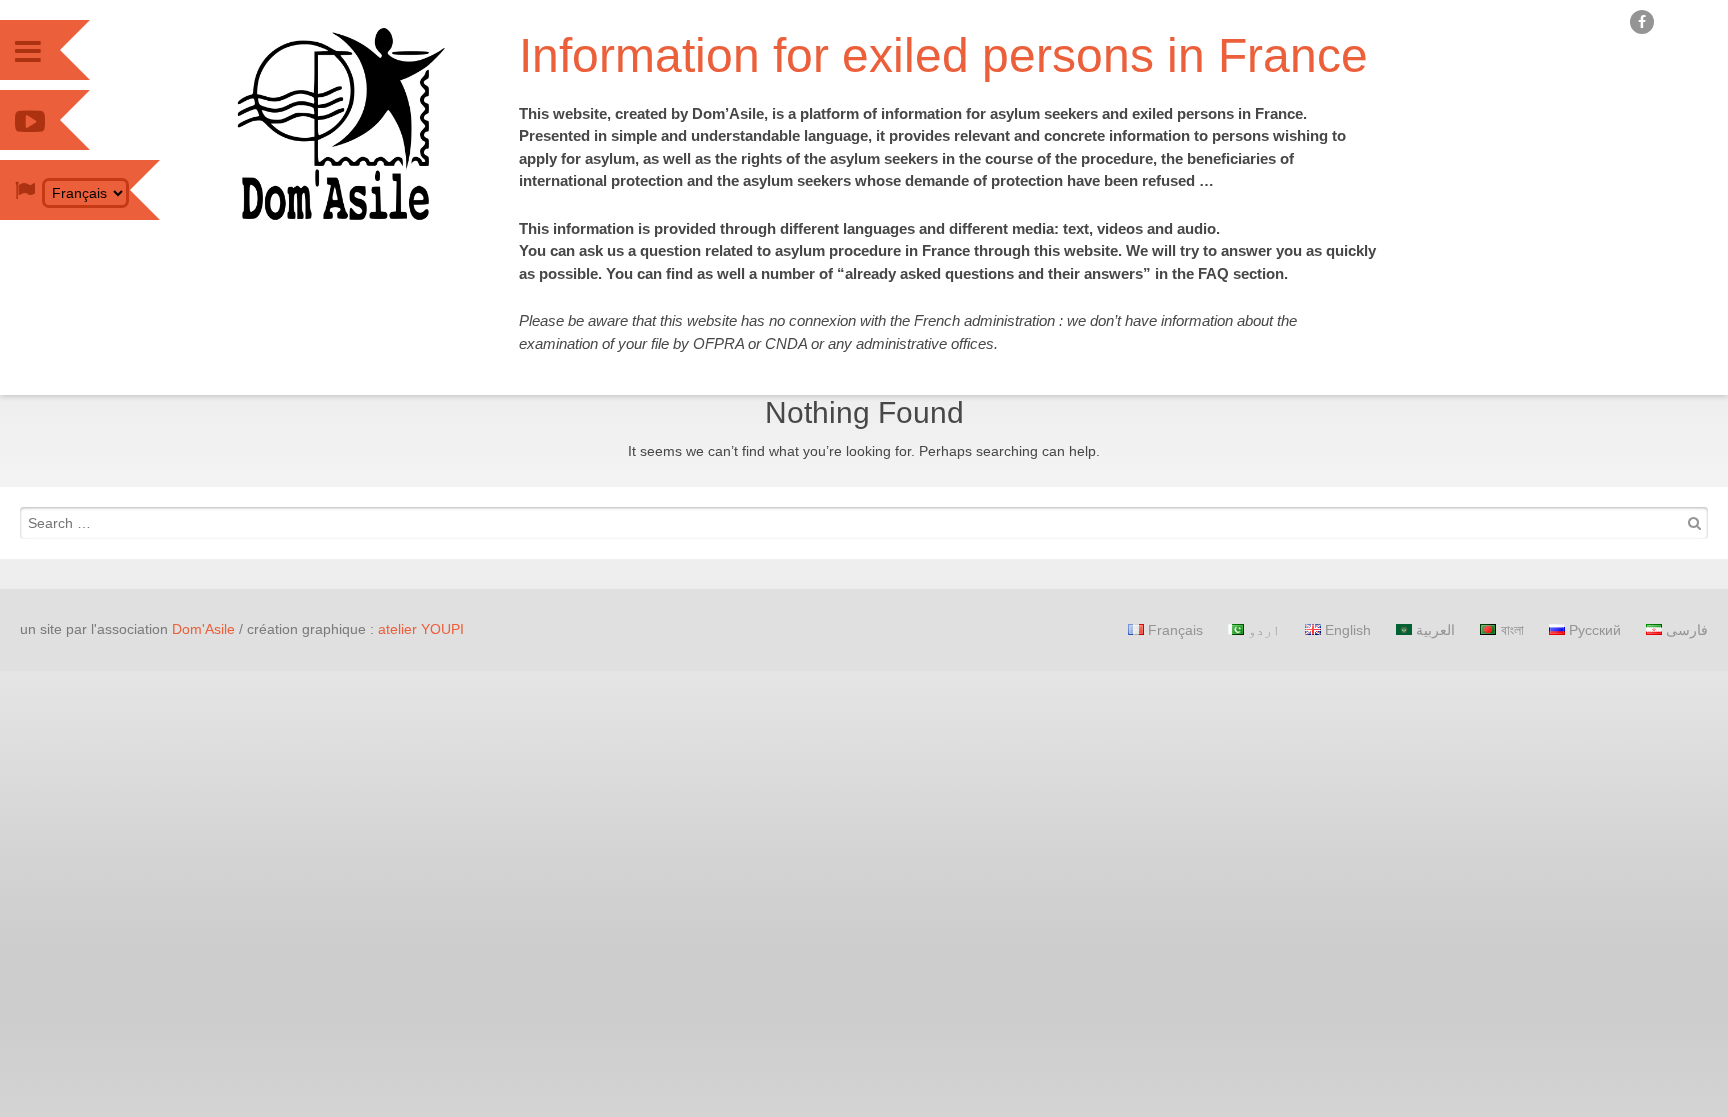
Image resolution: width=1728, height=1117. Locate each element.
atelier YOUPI (421, 629)
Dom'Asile (203, 629)
